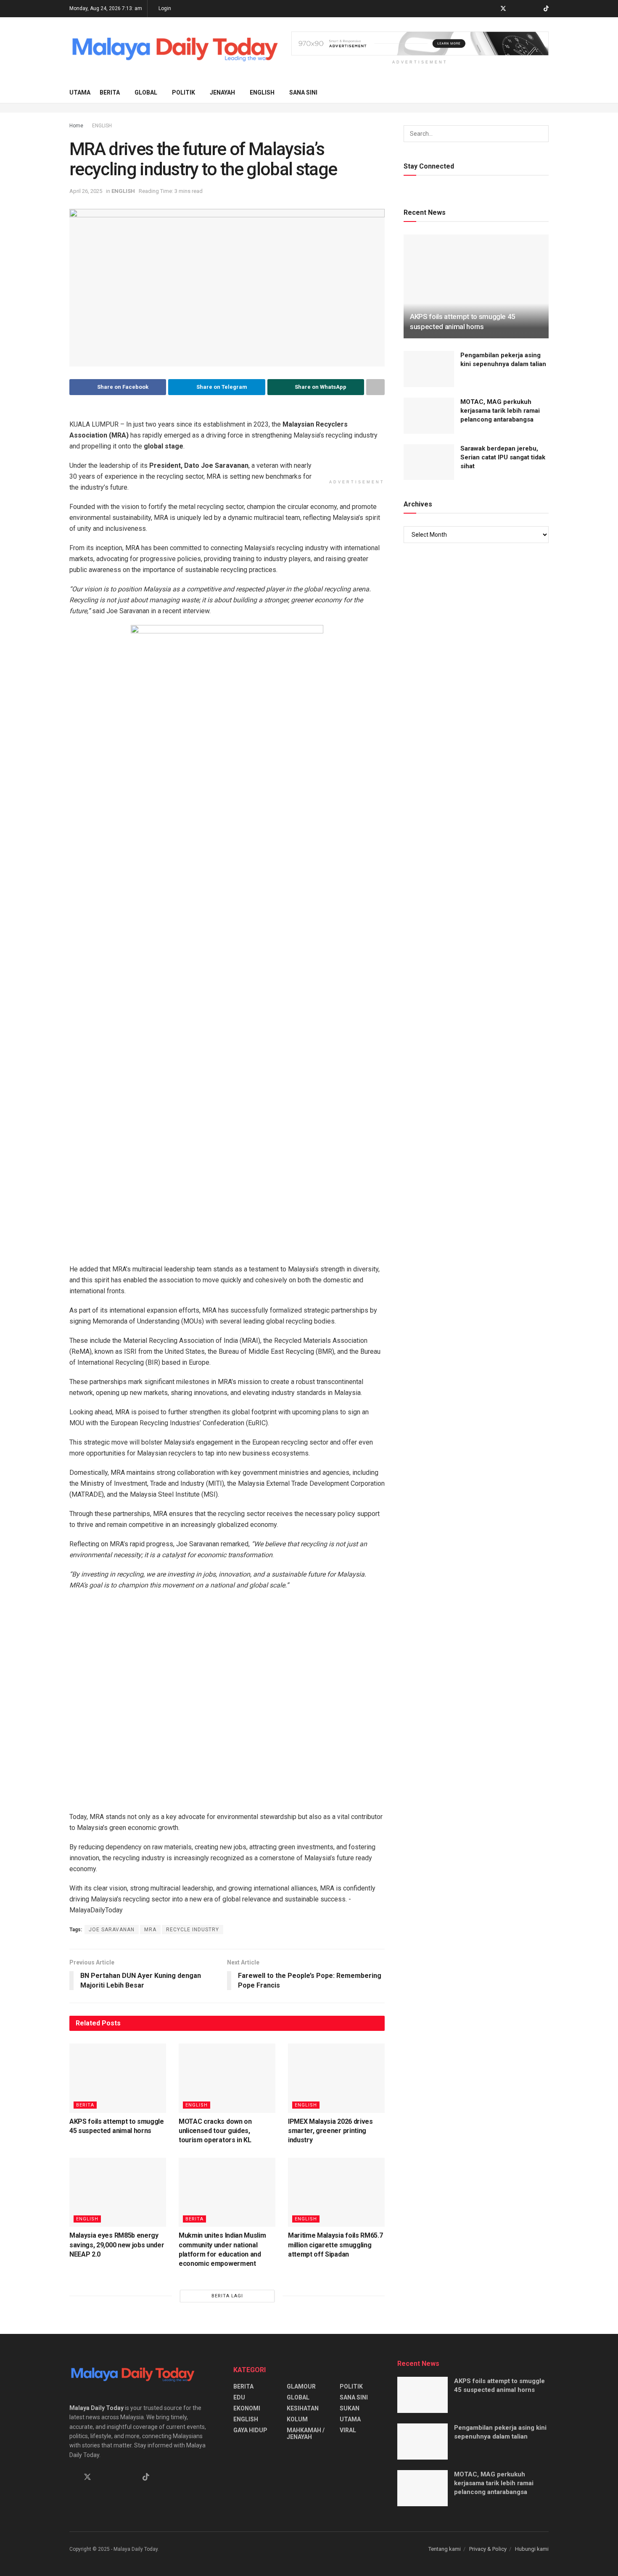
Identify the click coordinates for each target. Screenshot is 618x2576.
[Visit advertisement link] (420, 44)
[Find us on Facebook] (492, 9)
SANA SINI (303, 92)
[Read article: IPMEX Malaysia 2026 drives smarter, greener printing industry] (336, 2505)
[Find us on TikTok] (546, 9)
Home (76, 126)
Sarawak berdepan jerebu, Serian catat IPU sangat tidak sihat (503, 457)
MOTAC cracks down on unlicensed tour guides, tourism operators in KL (215, 2558)
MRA (150, 2356)
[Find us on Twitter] (503, 9)
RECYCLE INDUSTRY (193, 2356)
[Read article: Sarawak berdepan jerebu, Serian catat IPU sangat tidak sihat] (429, 462)
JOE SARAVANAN (112, 2356)
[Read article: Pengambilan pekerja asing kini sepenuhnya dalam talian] (429, 369)
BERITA (110, 92)
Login (164, 8)
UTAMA (80, 92)
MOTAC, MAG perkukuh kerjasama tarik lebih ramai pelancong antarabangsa (500, 411)
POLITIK (184, 92)
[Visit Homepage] (174, 50)
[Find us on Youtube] (535, 9)
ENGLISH (262, 92)
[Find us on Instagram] (525, 9)
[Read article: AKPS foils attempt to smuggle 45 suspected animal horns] (118, 2505)
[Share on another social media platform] (375, 387)
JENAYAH (222, 92)
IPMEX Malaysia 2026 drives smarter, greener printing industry (330, 2558)
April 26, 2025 (86, 191)
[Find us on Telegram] (514, 9)
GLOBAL (146, 92)
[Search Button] (545, 92)
